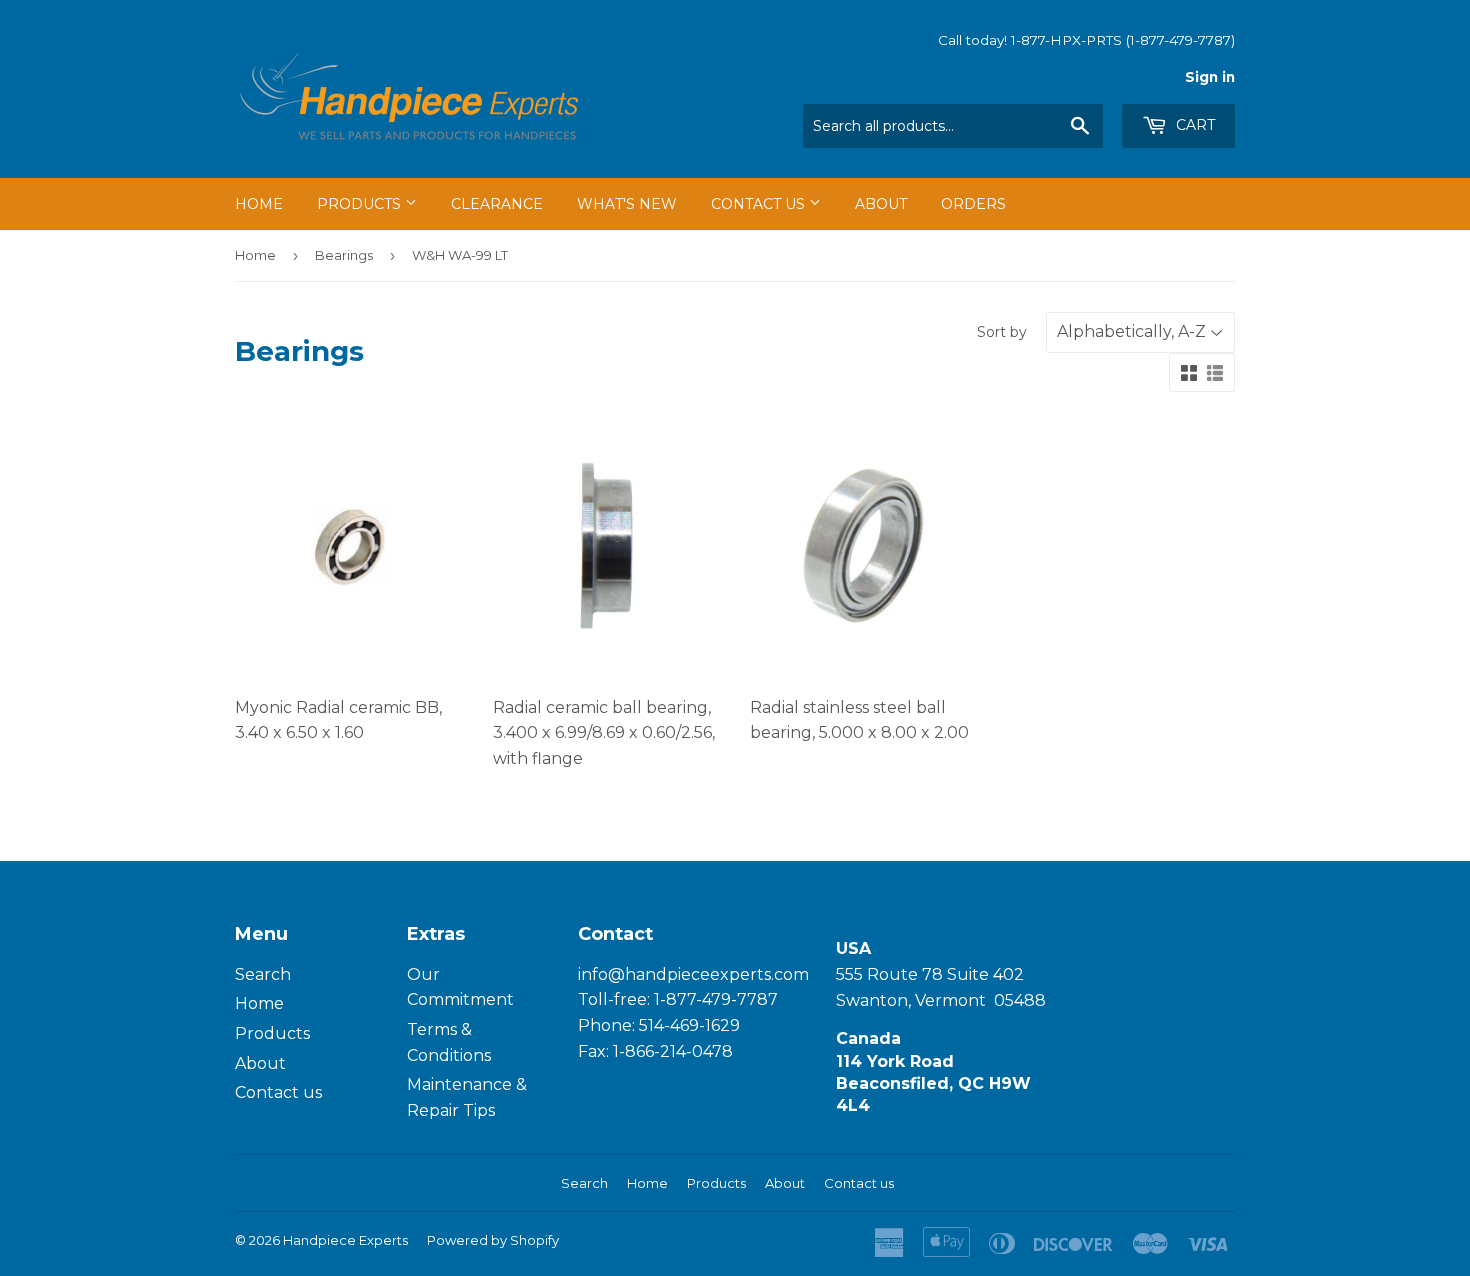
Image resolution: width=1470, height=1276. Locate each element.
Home (259, 204)
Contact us (278, 1092)
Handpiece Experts (345, 1240)
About (881, 204)
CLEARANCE (497, 204)
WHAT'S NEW (627, 204)
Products (361, 204)
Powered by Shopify (493, 1240)
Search (263, 974)
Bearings (344, 255)
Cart (1193, 125)
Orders (973, 204)
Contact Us (760, 204)
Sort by (1002, 332)
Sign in (1210, 77)
